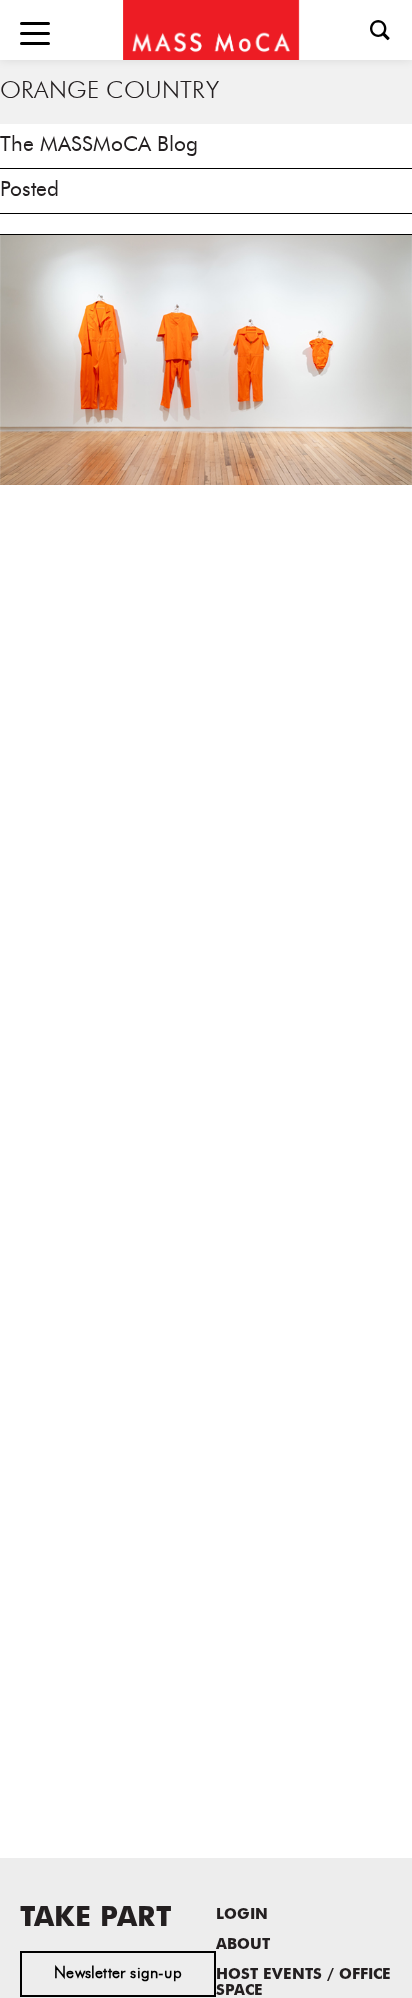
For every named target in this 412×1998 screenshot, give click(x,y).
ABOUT (243, 1945)
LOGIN (242, 1915)
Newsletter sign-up (118, 1974)
